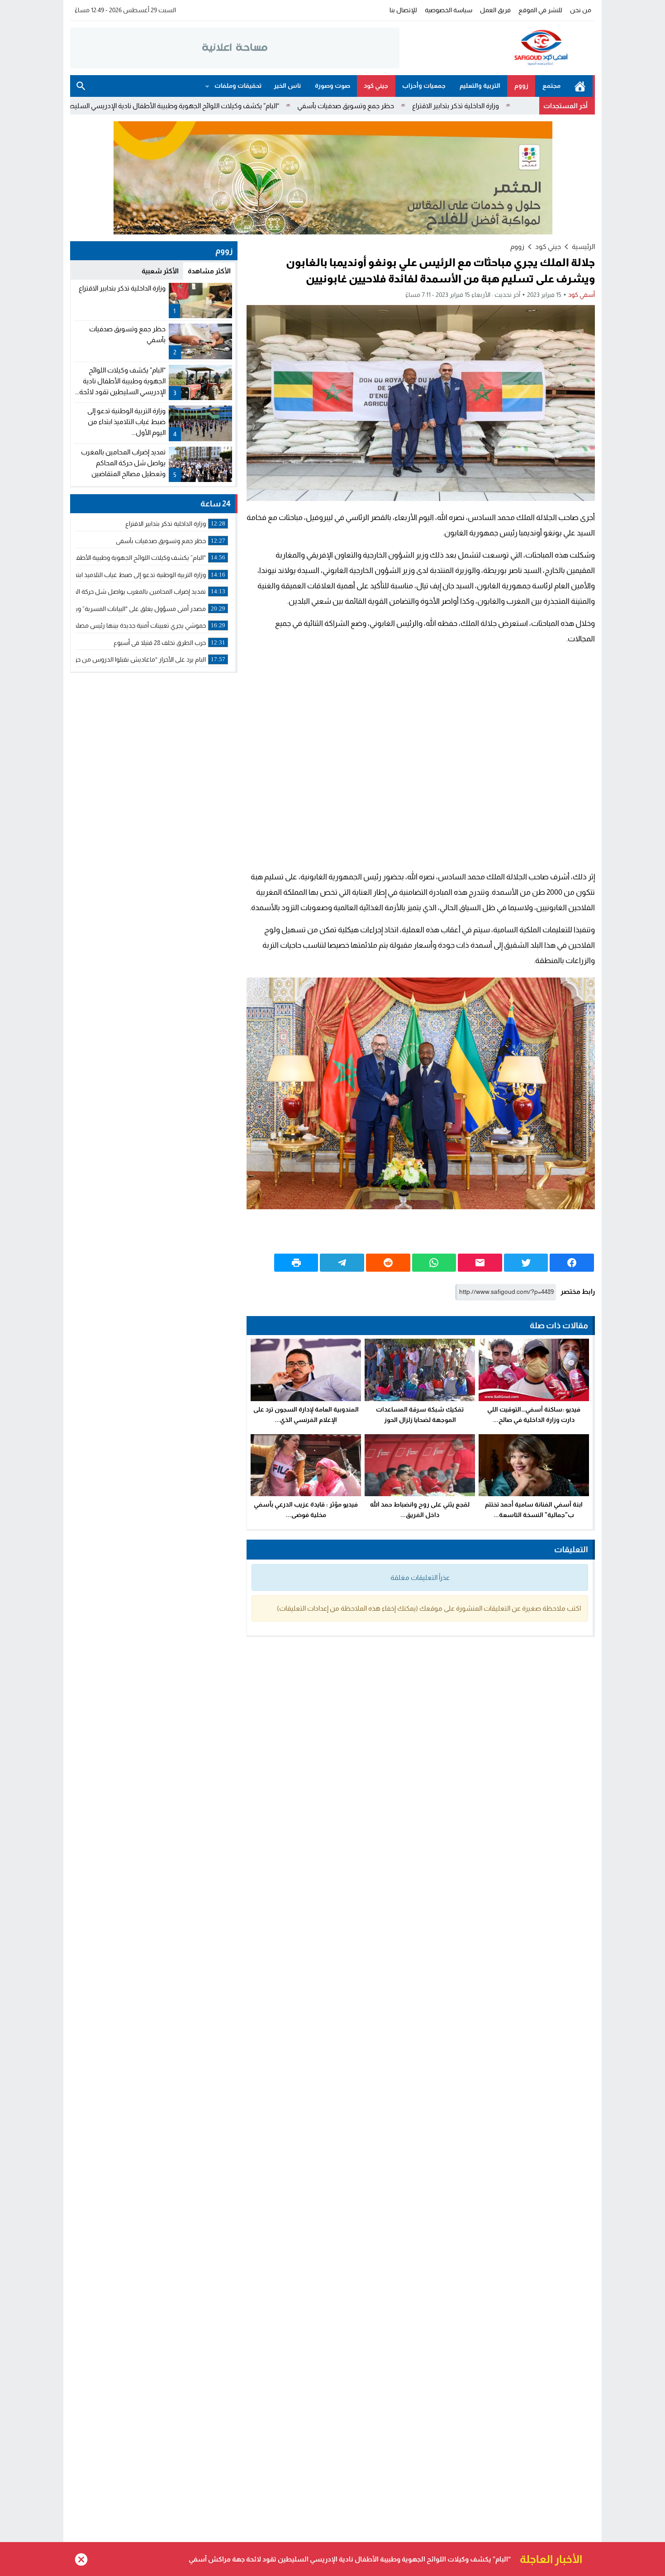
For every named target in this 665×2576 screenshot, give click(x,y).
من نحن (581, 10)
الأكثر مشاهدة (209, 271)
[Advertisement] (421, 758)
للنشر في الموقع (540, 10)
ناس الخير (287, 86)
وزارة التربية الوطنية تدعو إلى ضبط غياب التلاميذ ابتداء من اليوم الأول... (126, 422)
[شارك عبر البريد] (480, 1263)
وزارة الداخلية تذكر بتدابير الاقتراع (122, 288)
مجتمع (551, 86)
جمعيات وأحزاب (424, 86)
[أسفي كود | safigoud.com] (497, 48)
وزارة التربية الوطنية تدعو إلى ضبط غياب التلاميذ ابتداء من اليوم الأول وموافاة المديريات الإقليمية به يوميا (359, 2559)
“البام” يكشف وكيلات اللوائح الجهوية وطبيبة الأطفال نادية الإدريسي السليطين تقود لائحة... (120, 381)
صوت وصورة (332, 86)
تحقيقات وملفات (238, 86)
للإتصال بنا (403, 10)
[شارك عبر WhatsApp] (434, 1263)
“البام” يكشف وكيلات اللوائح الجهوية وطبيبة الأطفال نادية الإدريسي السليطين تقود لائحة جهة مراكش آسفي (225, 106)
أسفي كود (582, 295)
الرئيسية (580, 86)
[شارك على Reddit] (388, 1263)
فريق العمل (495, 10)
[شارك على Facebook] (572, 1263)
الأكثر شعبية (160, 271)
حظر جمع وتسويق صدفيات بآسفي (443, 106)
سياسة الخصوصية (449, 10)
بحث (81, 86)
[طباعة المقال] (296, 1263)
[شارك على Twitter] (526, 1263)
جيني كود (376, 86)
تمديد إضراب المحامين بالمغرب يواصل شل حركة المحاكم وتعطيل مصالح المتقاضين (123, 463)
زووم (521, 86)
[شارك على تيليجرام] (342, 1263)
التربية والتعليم (480, 86)
